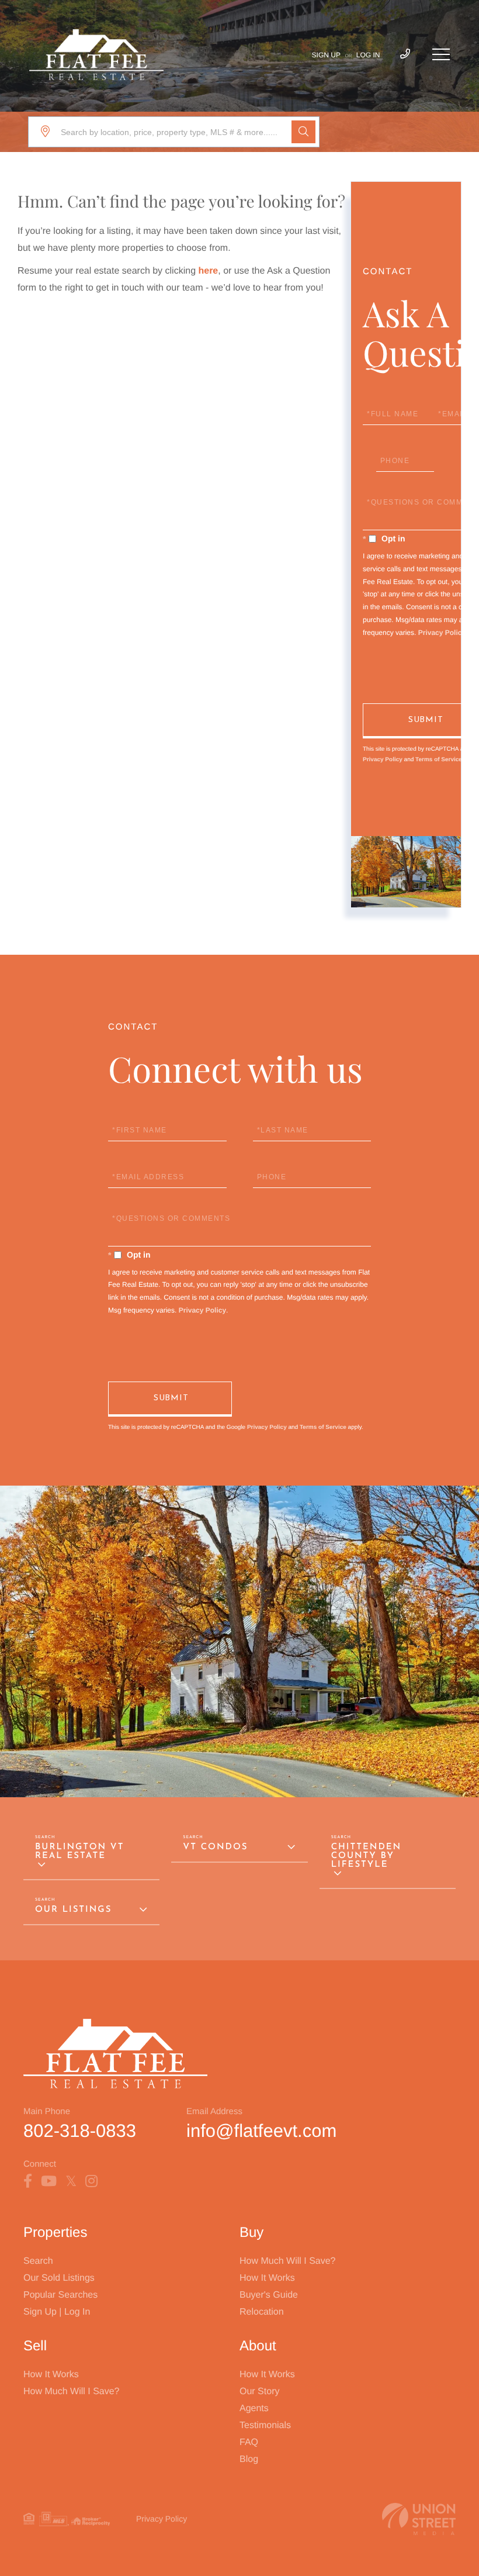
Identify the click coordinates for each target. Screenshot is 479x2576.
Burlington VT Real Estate (79, 1852)
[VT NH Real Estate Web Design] (419, 2519)
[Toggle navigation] (441, 54)
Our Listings (73, 1910)
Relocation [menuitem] (262, 2312)
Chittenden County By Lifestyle (367, 1856)
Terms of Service (439, 760)
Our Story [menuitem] (259, 2392)
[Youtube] (49, 2181)
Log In (368, 55)
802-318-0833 (80, 2131)
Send (170, 1399)
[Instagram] (91, 2181)
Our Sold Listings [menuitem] (59, 2278)
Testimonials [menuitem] (265, 2425)
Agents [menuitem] (254, 2408)
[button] (303, 132)
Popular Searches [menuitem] (60, 2295)
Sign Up (326, 55)
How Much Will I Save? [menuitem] (288, 2261)
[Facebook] (28, 2181)
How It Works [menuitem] (267, 2278)
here (208, 271)
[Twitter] (71, 2181)
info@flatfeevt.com (261, 2131)
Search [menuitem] (38, 2261)
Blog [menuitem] (249, 2459)
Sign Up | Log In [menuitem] (57, 2312)
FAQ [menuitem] (249, 2442)
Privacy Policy (442, 633)
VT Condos (215, 1847)
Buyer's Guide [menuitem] (269, 2295)
